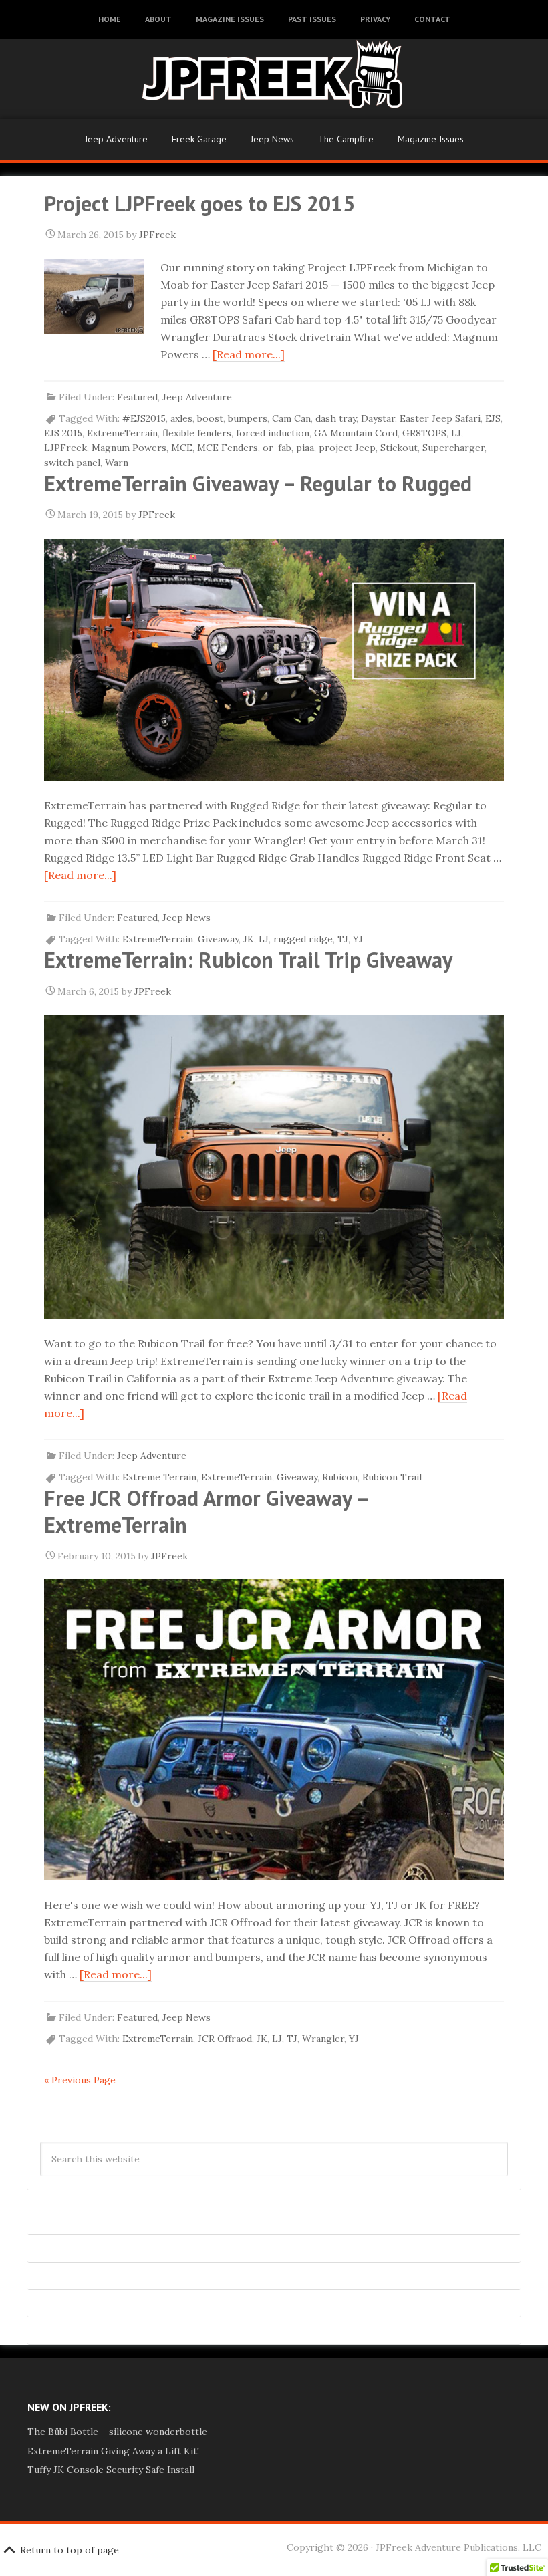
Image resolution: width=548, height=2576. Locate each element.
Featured (137, 397)
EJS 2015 (63, 433)
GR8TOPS (424, 433)
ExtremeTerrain (122, 433)
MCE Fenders (228, 448)
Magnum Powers (129, 448)
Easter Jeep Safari (440, 418)
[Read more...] (249, 354)
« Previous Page (80, 2080)
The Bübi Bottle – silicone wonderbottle (117, 2432)
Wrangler (323, 2039)
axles (181, 418)
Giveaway (218, 939)
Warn (117, 463)
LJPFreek (65, 448)
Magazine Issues (431, 139)
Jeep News (272, 139)
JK (249, 939)
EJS (493, 418)
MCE (182, 448)
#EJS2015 (144, 418)
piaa (305, 448)
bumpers (248, 418)
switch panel (72, 463)
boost (210, 418)
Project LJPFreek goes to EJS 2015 (199, 203)
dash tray (336, 418)
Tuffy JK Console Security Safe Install (111, 2470)
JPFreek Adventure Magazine (274, 79)
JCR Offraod (225, 2039)
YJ (358, 939)
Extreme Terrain (159, 1477)
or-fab (277, 448)
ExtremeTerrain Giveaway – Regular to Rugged (258, 483)
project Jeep (347, 448)
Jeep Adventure (116, 139)
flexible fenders (197, 433)
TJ (343, 939)
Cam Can (291, 418)
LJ (456, 433)
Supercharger (453, 448)
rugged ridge (303, 939)
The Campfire (346, 139)
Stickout (399, 448)
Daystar (378, 418)
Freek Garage (199, 139)
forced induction (273, 433)
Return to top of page (70, 2550)
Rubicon (340, 1477)
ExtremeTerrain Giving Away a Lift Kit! (113, 2451)
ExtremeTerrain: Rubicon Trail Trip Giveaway (248, 960)
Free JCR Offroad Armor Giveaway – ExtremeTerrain (206, 1511)
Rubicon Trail (392, 1477)
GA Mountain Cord (356, 433)
